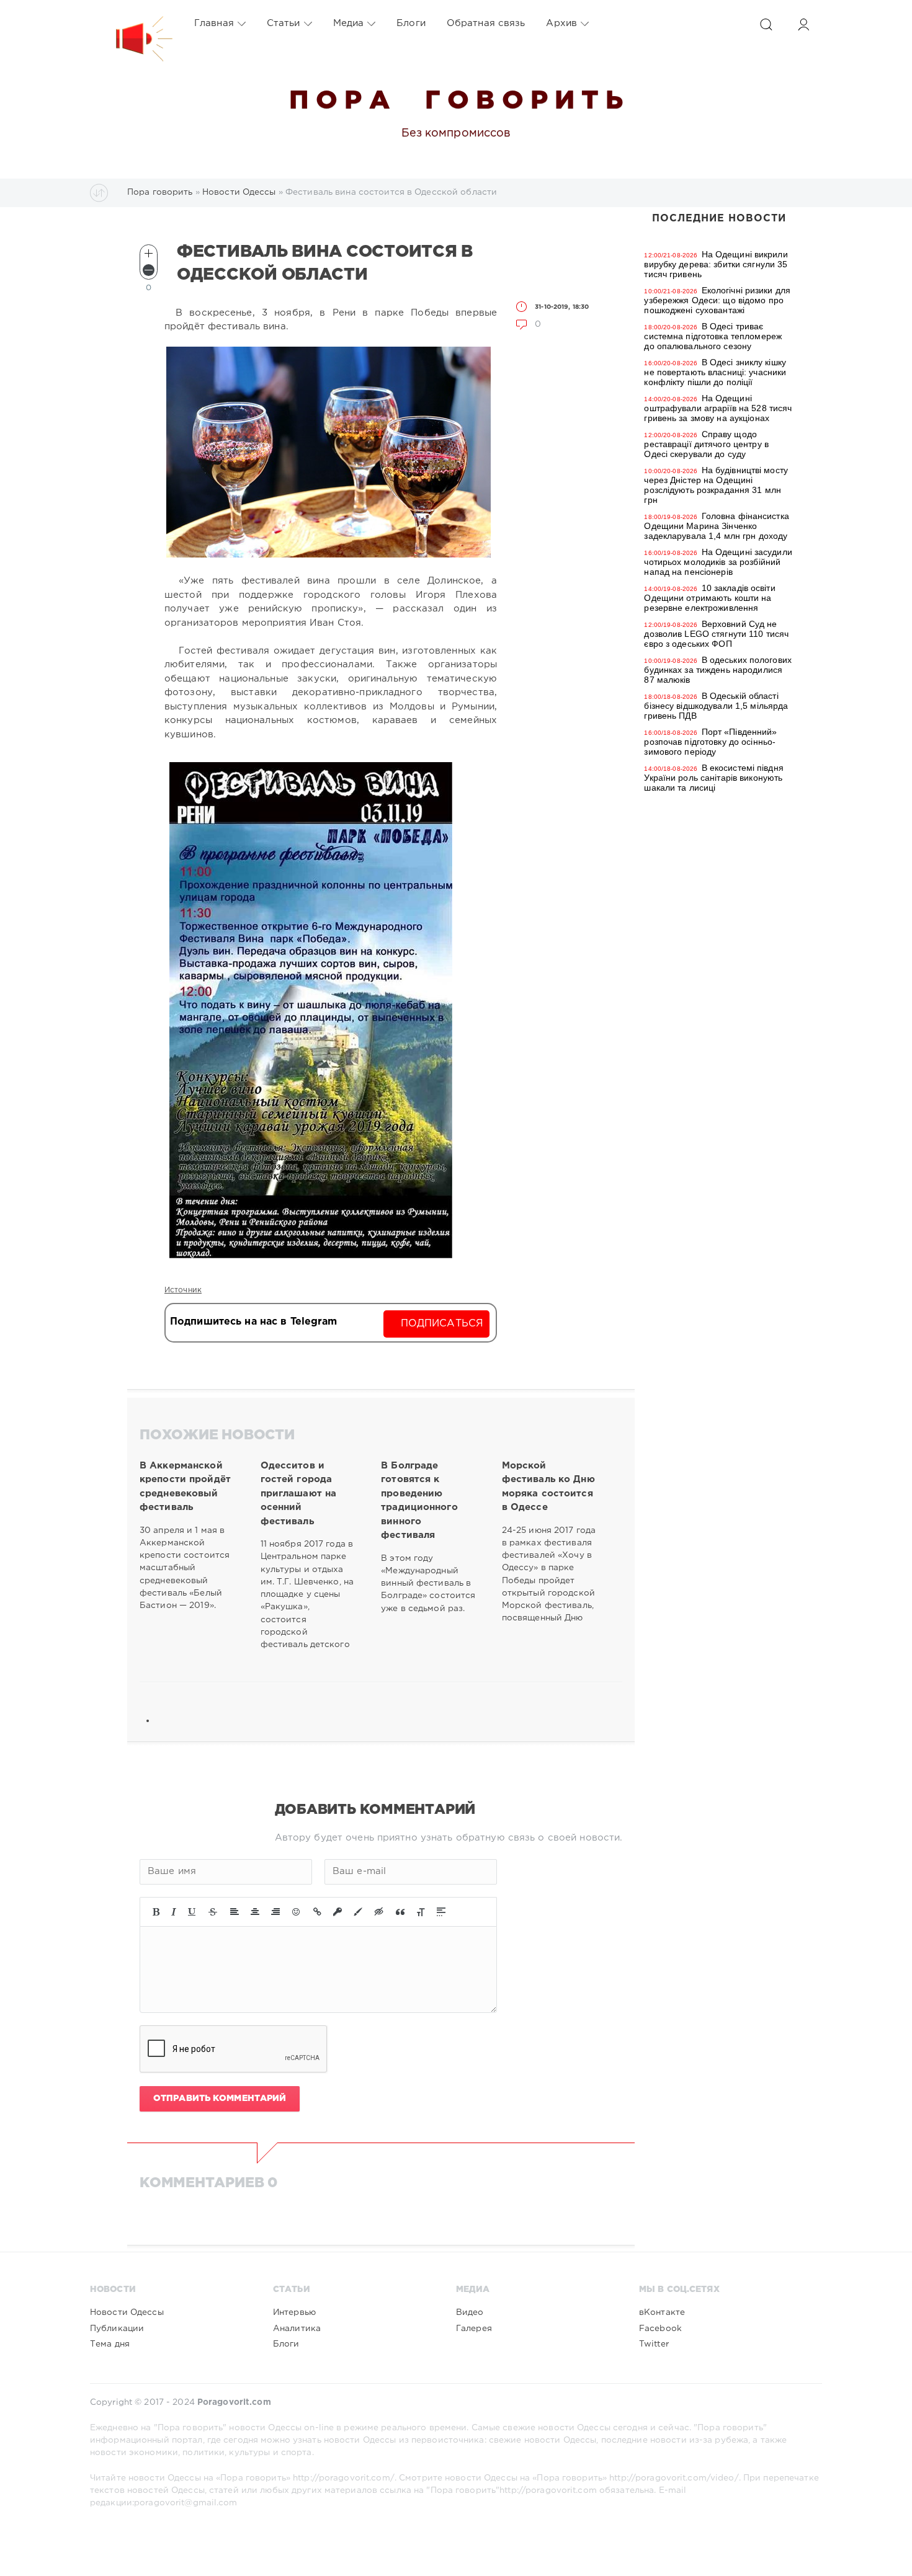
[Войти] (803, 24)
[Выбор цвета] (358, 1912)
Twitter (654, 2344)
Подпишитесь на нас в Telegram (253, 1322)
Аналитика (297, 2329)
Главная (214, 23)
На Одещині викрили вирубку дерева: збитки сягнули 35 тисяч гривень (716, 264)
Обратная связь (486, 23)
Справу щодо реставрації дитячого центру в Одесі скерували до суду (706, 444)
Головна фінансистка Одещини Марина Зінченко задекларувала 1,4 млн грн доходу (716, 526)
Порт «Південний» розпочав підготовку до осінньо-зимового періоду (710, 742)
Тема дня (110, 2344)
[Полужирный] (156, 1912)
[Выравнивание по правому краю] (275, 1912)
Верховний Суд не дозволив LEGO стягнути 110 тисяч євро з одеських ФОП (716, 634)
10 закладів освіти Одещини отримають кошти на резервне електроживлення (709, 598)
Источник (183, 1290)
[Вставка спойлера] (441, 1912)
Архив (561, 23)
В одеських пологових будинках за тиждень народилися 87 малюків (718, 670)
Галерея (474, 2329)
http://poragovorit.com (548, 2490)
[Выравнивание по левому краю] (235, 1912)
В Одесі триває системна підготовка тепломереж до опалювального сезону (713, 336)
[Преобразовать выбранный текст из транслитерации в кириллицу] (421, 1912)
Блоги (411, 23)
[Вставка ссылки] (317, 1912)
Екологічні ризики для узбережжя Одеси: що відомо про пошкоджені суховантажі (717, 300)
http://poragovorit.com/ (344, 2478)
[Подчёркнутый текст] (192, 1912)
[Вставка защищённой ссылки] (338, 1912)
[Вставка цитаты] (400, 1912)
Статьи (284, 23)
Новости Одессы (127, 2312)
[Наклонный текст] (174, 1912)
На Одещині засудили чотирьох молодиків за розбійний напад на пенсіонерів (718, 562)
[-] (149, 270)
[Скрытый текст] (379, 1912)
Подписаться (442, 1324)
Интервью (294, 2312)
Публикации (117, 2329)
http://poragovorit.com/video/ (674, 2478)
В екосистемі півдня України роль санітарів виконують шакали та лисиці (713, 778)
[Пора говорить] (132, 24)
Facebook (660, 2329)
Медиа (349, 23)
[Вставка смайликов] (297, 1912)
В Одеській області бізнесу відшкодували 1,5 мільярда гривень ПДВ (716, 706)
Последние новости (719, 219)
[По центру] (255, 1912)
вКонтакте (662, 2312)
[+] (149, 253)
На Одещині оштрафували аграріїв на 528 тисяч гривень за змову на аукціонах (718, 408)
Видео (470, 2312)
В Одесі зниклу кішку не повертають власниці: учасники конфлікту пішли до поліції (715, 372)
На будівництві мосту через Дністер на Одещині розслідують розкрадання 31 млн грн (716, 485)
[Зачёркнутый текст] (213, 1912)
